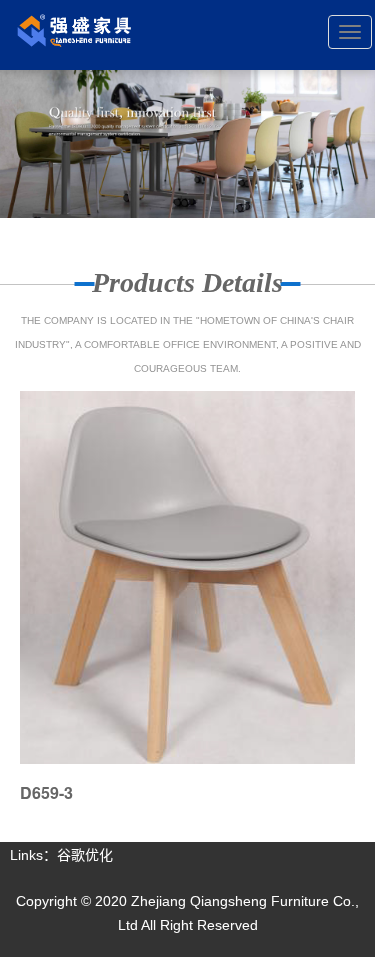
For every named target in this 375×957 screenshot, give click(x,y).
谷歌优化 (85, 855)
